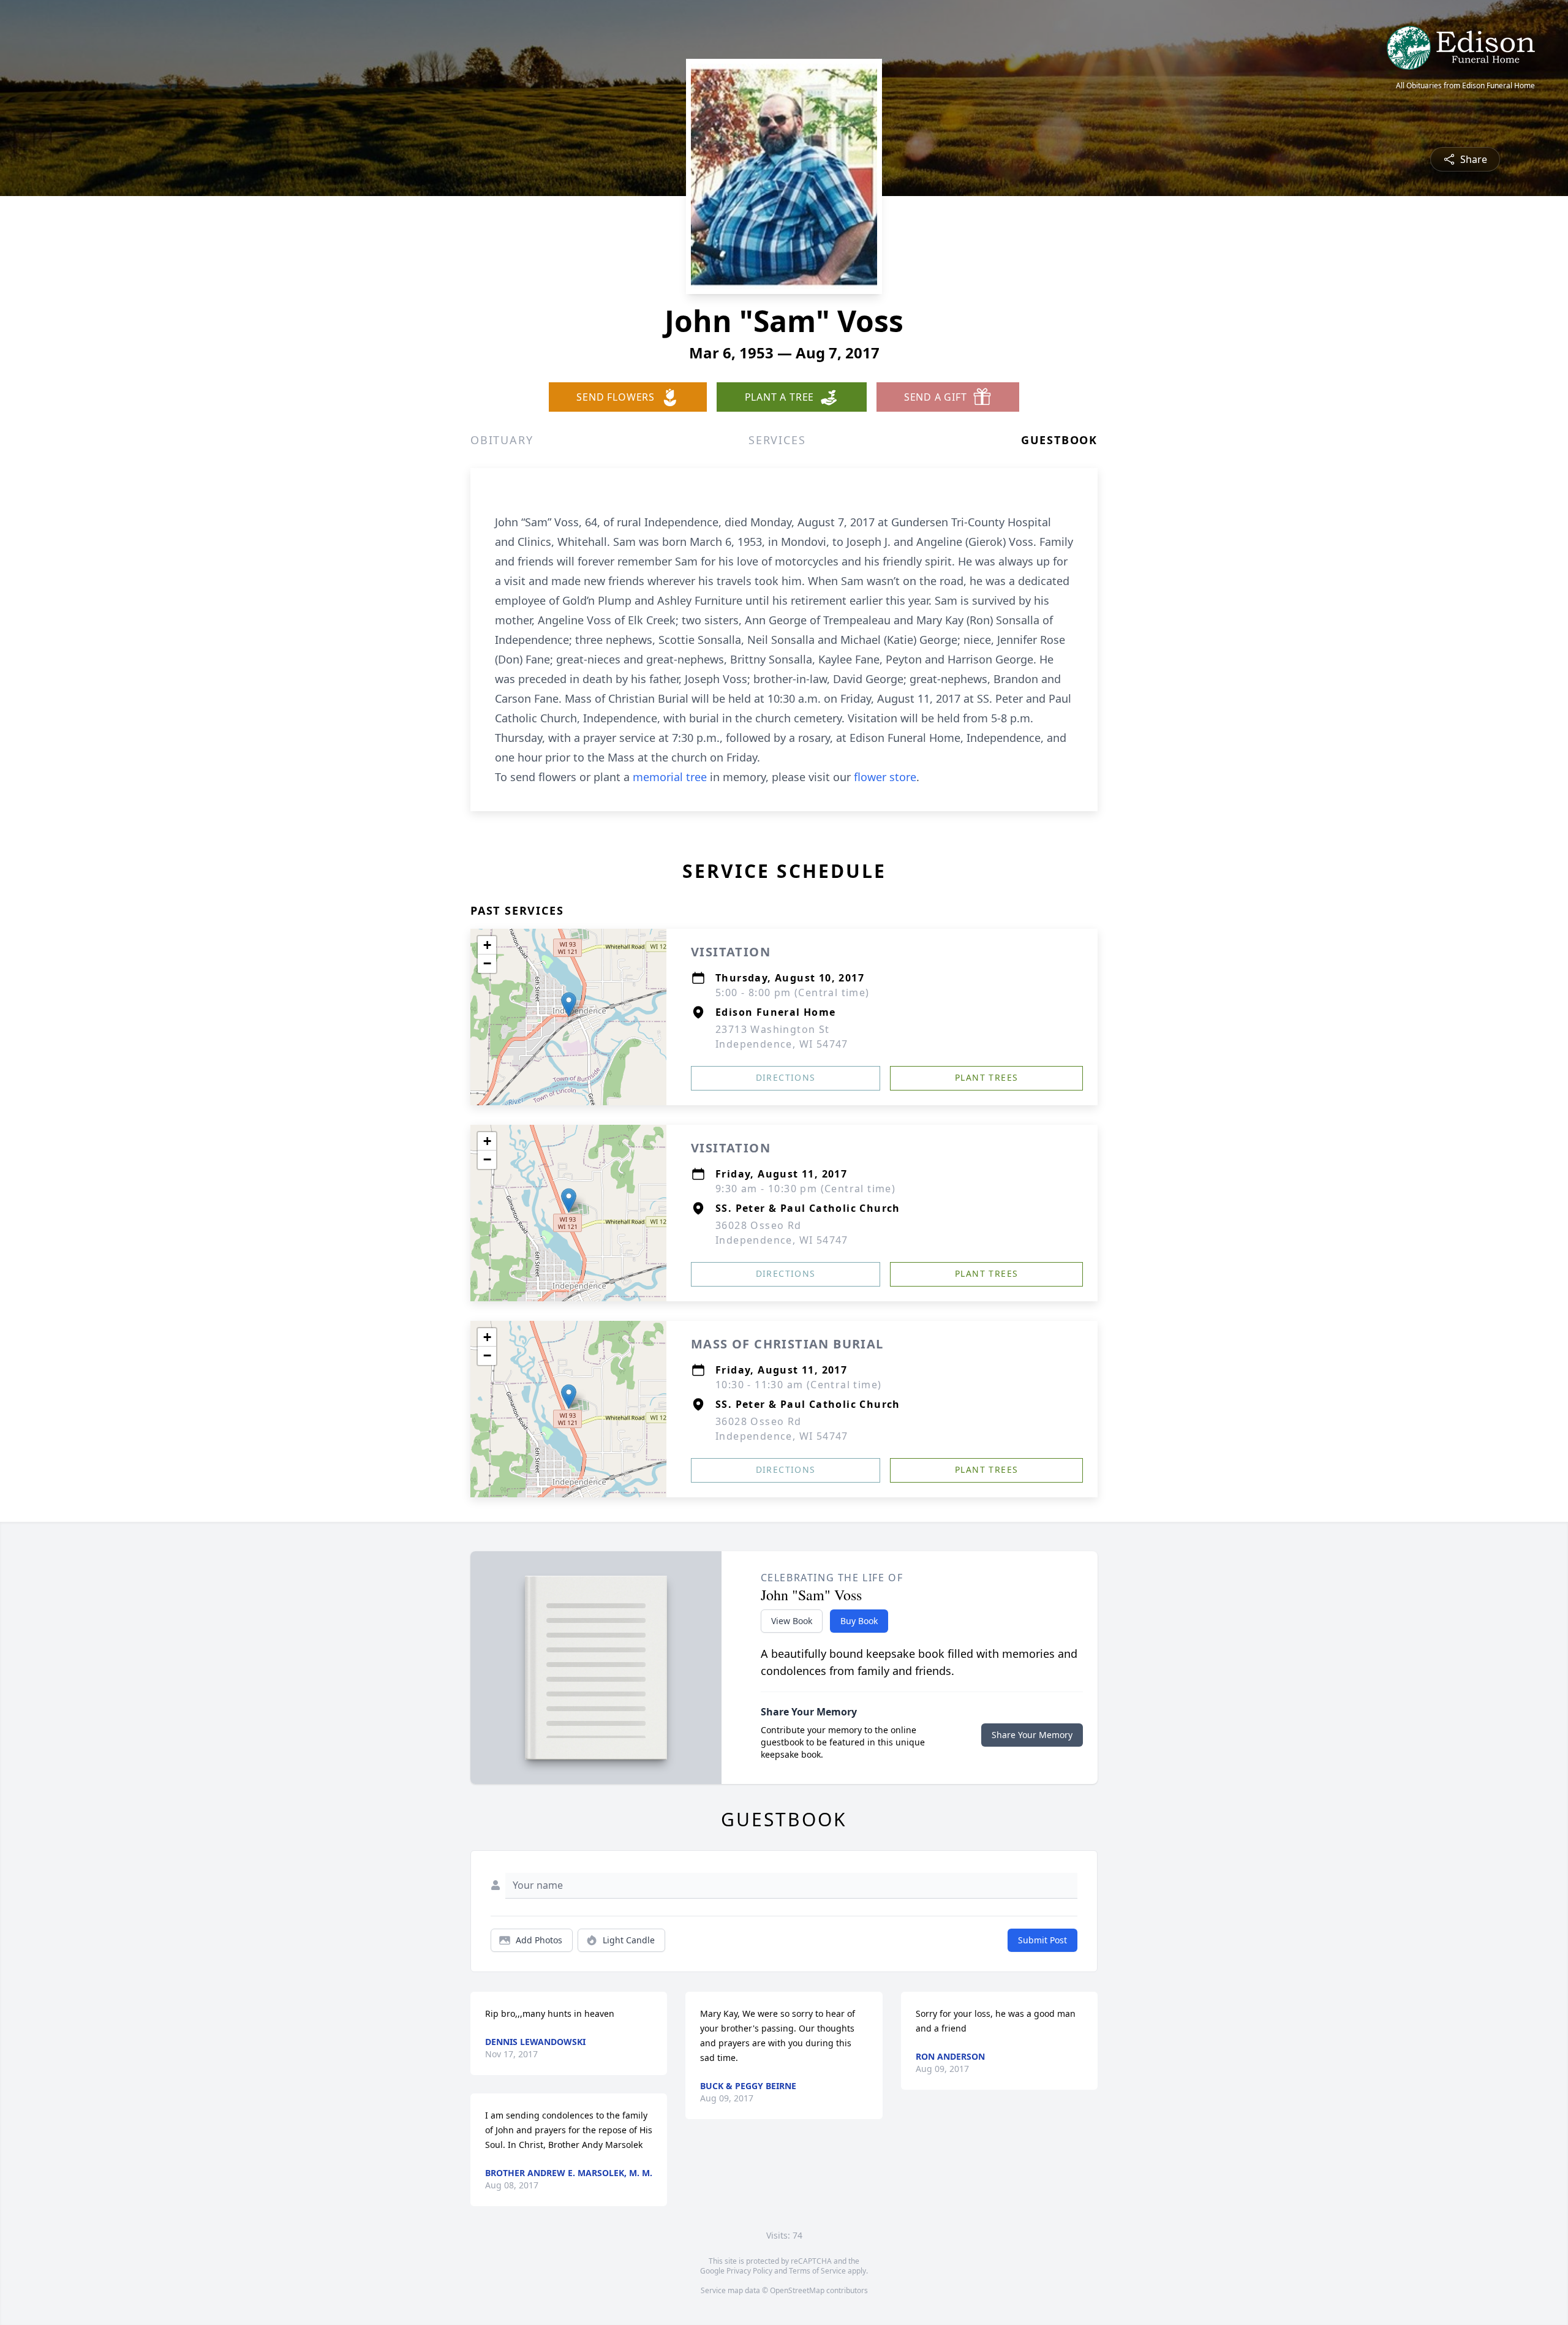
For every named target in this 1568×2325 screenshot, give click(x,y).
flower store (885, 777)
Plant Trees (986, 1077)
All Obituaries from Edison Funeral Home (1465, 86)
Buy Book (859, 1621)
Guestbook (1059, 440)
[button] (569, 1004)
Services (777, 440)
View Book (792, 1621)
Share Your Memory (1032, 1735)
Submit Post (1042, 1940)
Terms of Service (817, 2271)
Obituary (502, 440)
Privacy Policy (749, 2271)
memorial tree (670, 777)
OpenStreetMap (797, 2290)
